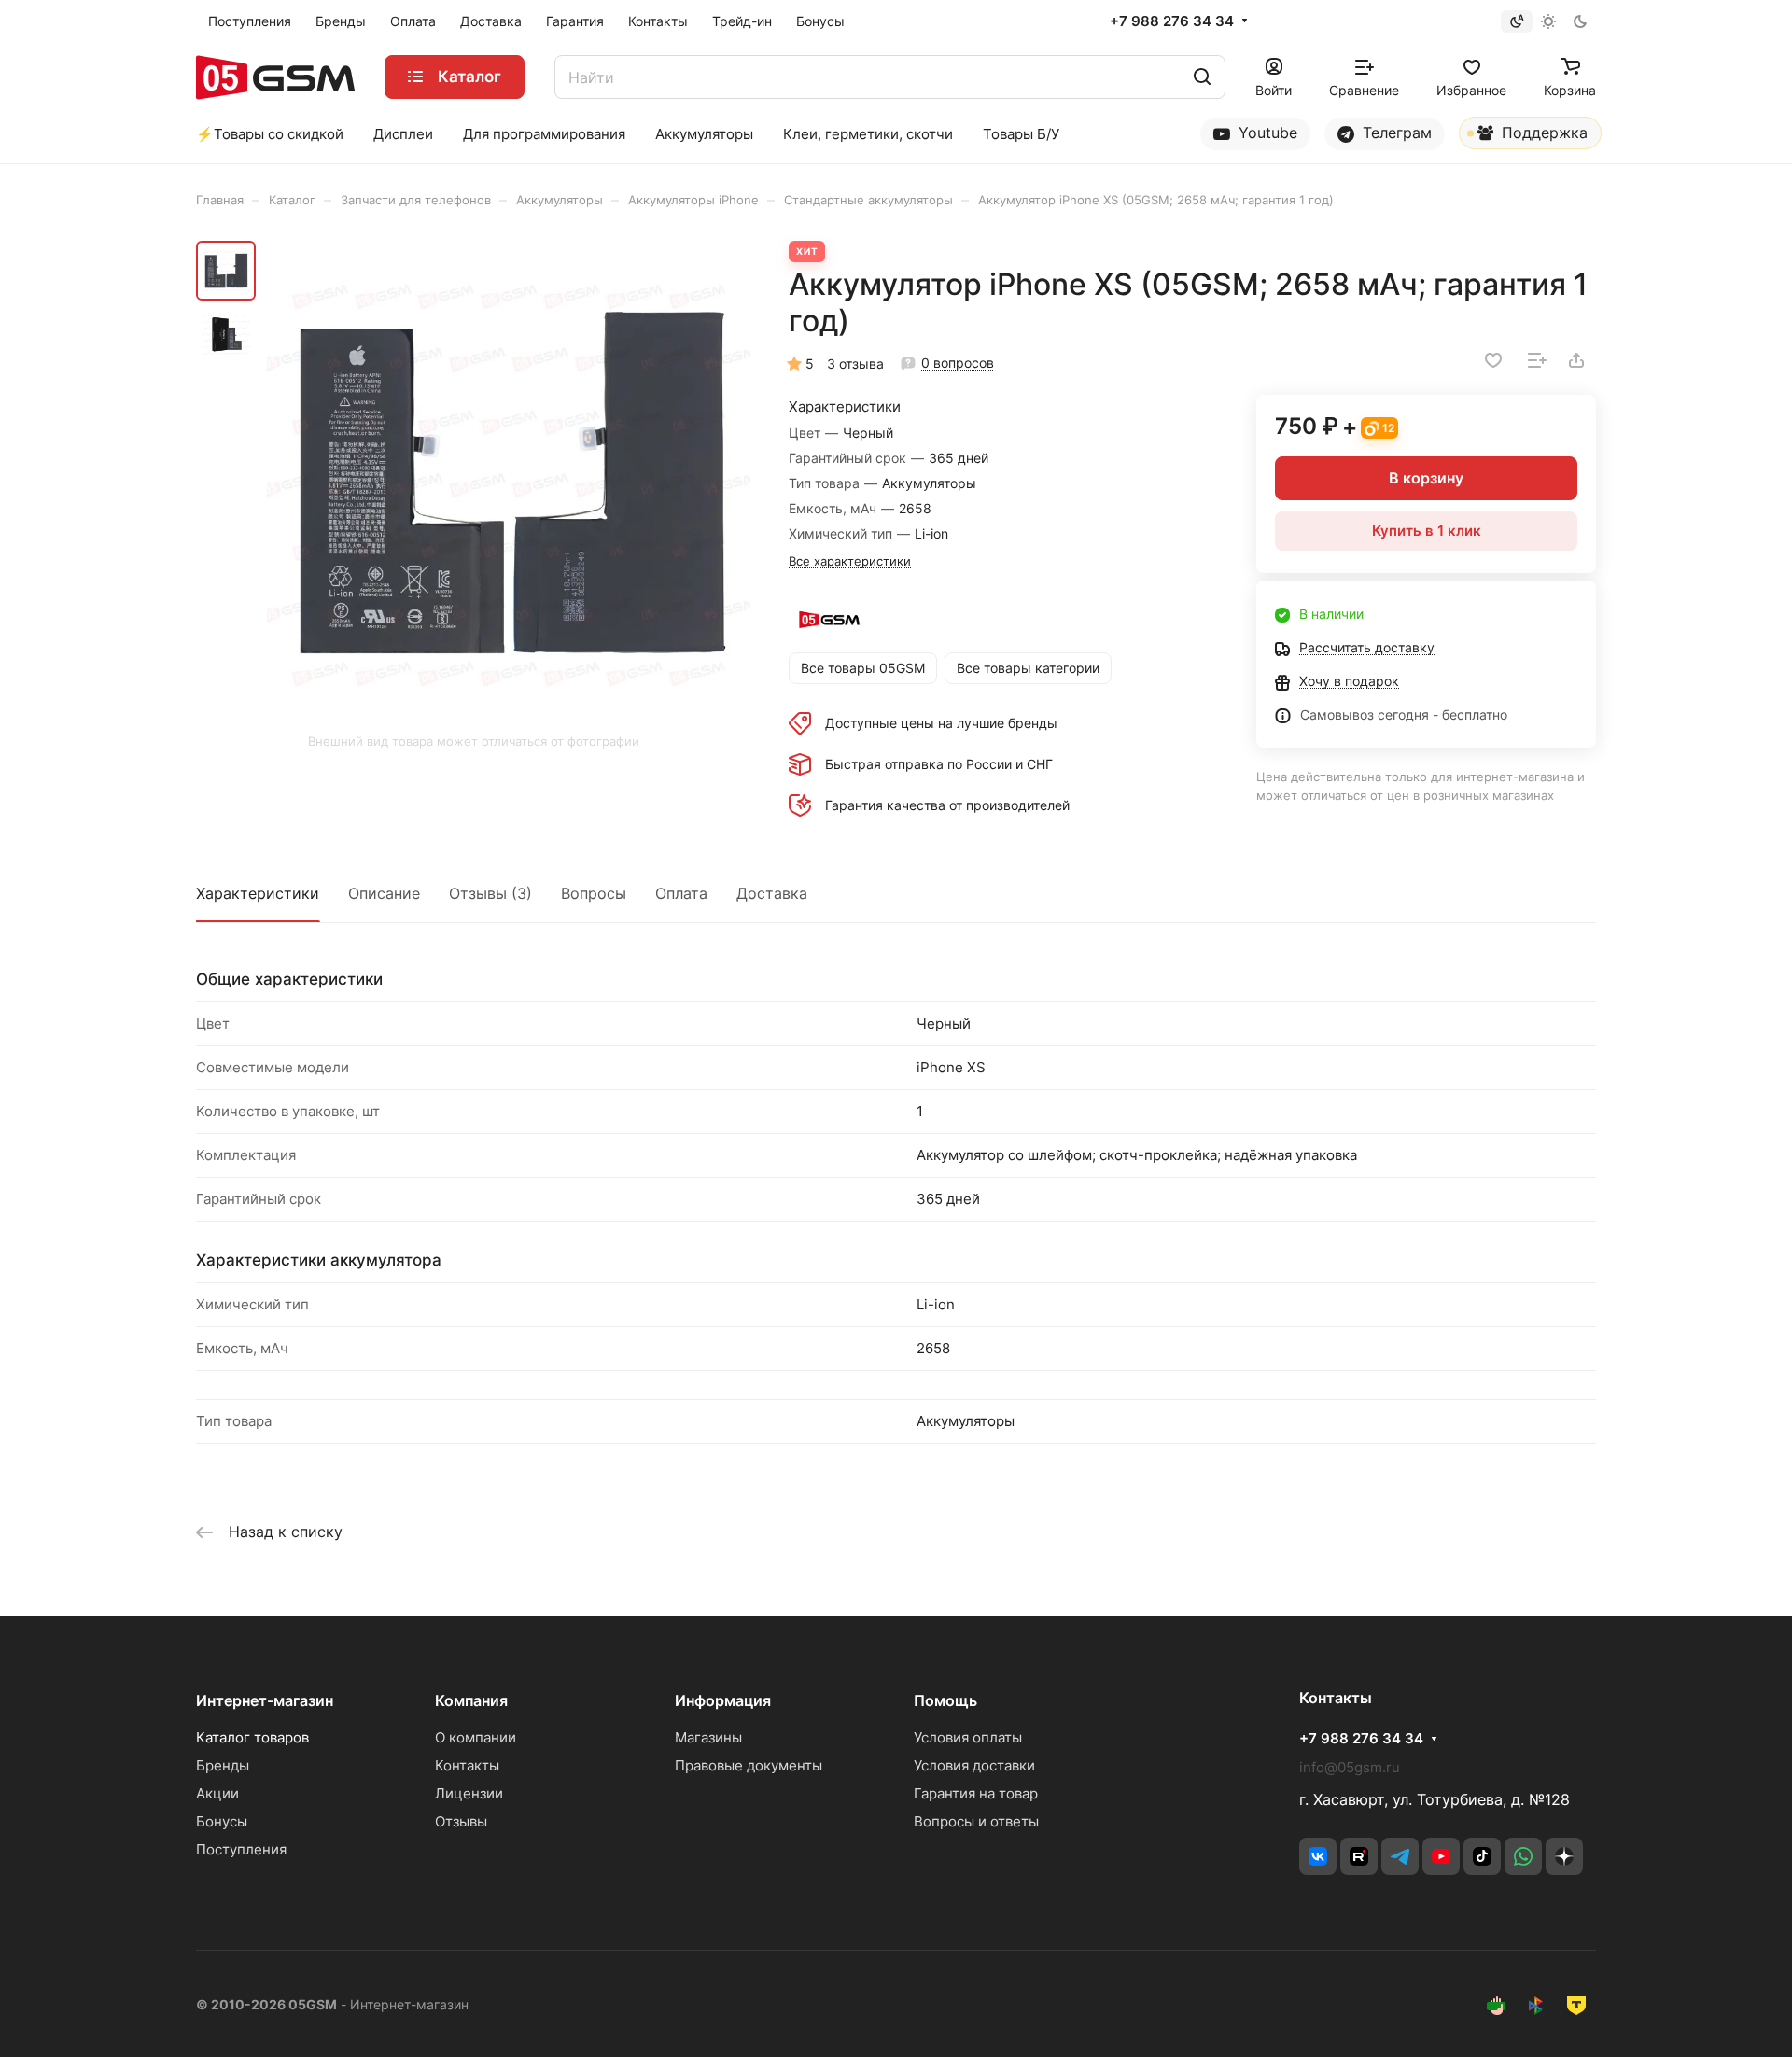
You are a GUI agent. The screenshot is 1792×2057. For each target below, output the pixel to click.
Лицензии (469, 1793)
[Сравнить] (1537, 360)
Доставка (772, 893)
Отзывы (461, 1821)
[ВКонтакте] (1318, 1856)
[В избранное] (1493, 360)
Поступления (241, 1849)
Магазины (708, 1737)
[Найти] (1202, 77)
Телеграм (1395, 133)
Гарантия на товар (976, 1793)
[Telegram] (1400, 1856)
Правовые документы (749, 1765)
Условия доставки (974, 1765)
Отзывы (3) (490, 893)
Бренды (223, 1765)
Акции (217, 1793)
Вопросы (594, 893)
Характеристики (258, 893)
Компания (471, 1700)
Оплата (681, 893)
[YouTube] (1441, 1856)
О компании (476, 1737)
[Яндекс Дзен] (1564, 1856)
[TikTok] (1482, 1856)
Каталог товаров (252, 1737)
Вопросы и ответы (976, 1821)
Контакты (467, 1765)
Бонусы (222, 1821)
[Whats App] (1523, 1856)
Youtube (1266, 133)
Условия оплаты (968, 1737)
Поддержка (1542, 133)
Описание (384, 893)
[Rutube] (1359, 1856)
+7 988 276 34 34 (1172, 21)
